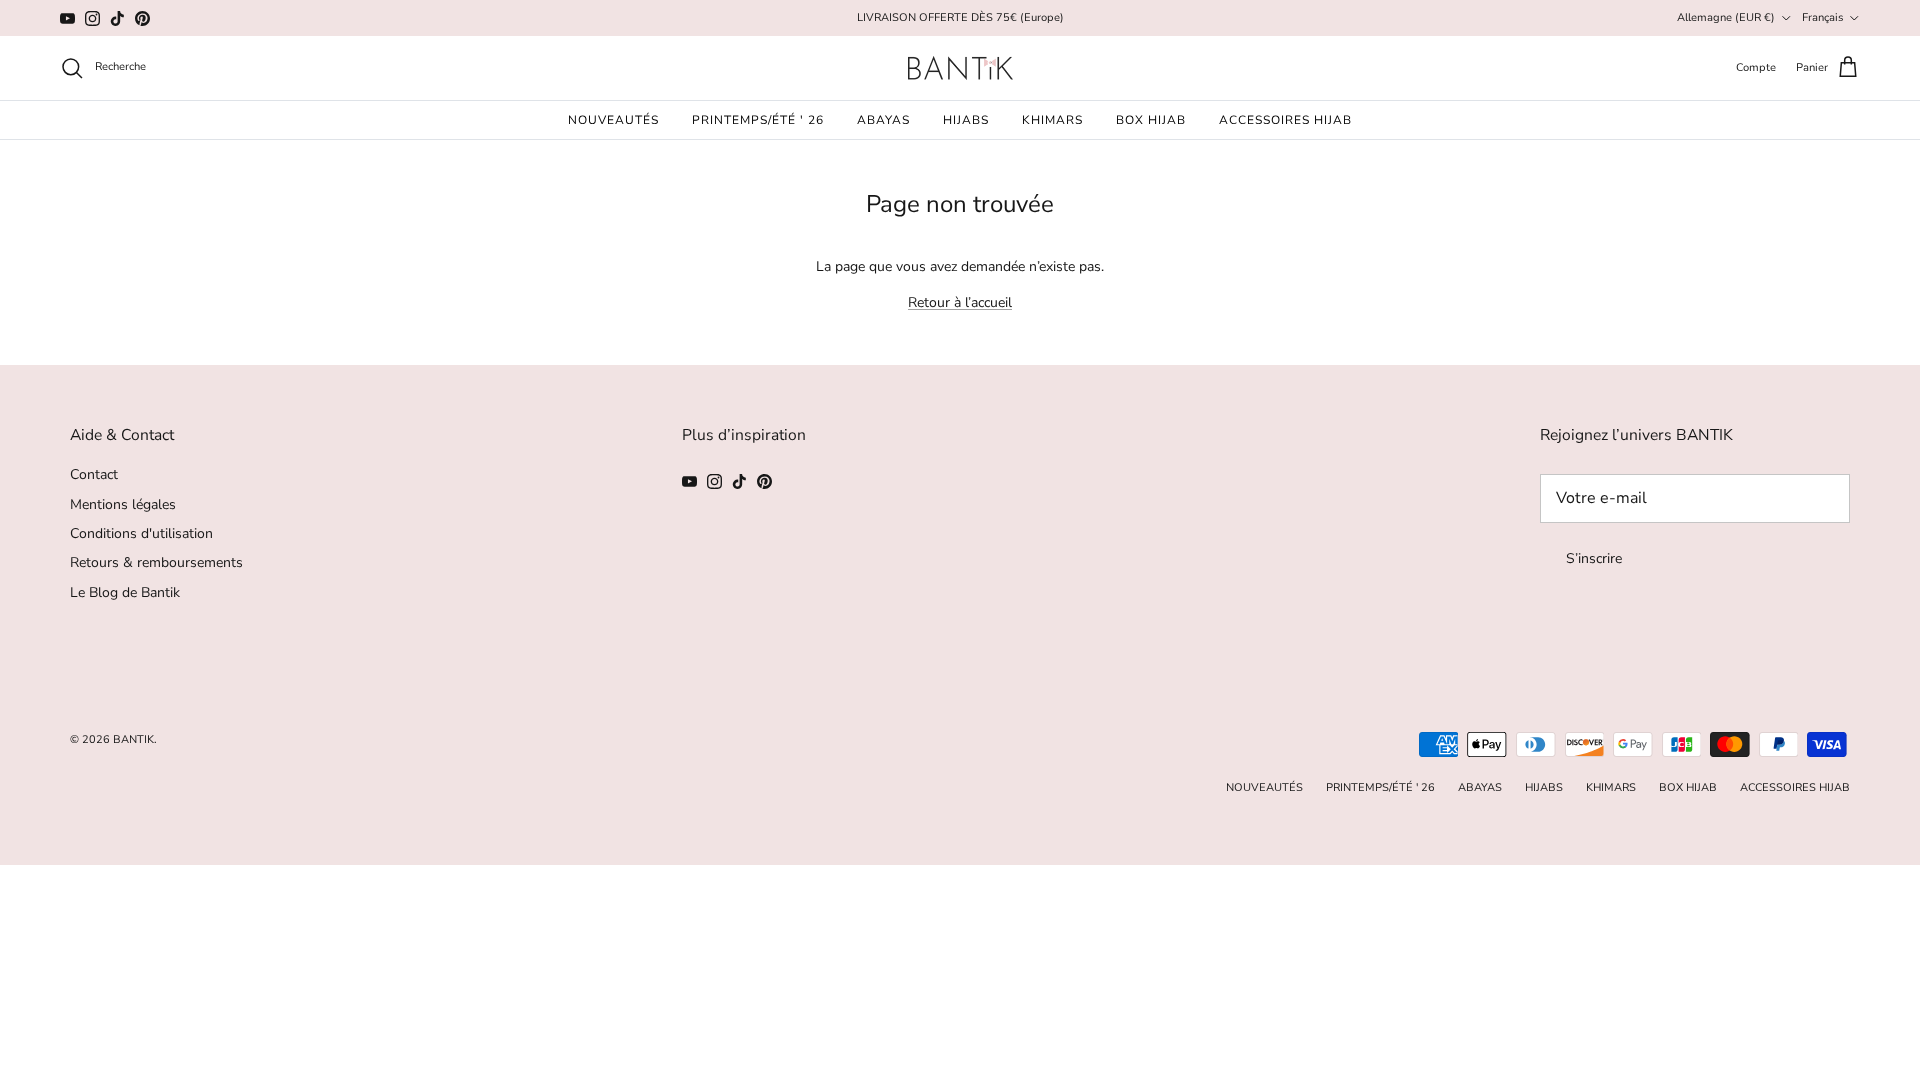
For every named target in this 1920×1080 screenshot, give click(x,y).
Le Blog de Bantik (125, 592)
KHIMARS (1052, 120)
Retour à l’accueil (960, 302)
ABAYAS (883, 120)
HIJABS (966, 120)
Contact (94, 474)
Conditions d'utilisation (141, 533)
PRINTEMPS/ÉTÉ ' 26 (758, 120)
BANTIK (133, 739)
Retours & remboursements (156, 562)
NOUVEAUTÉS (613, 120)
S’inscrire (1594, 558)
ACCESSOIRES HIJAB (1285, 120)
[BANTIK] (960, 68)
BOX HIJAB (1151, 120)
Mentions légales (123, 504)
